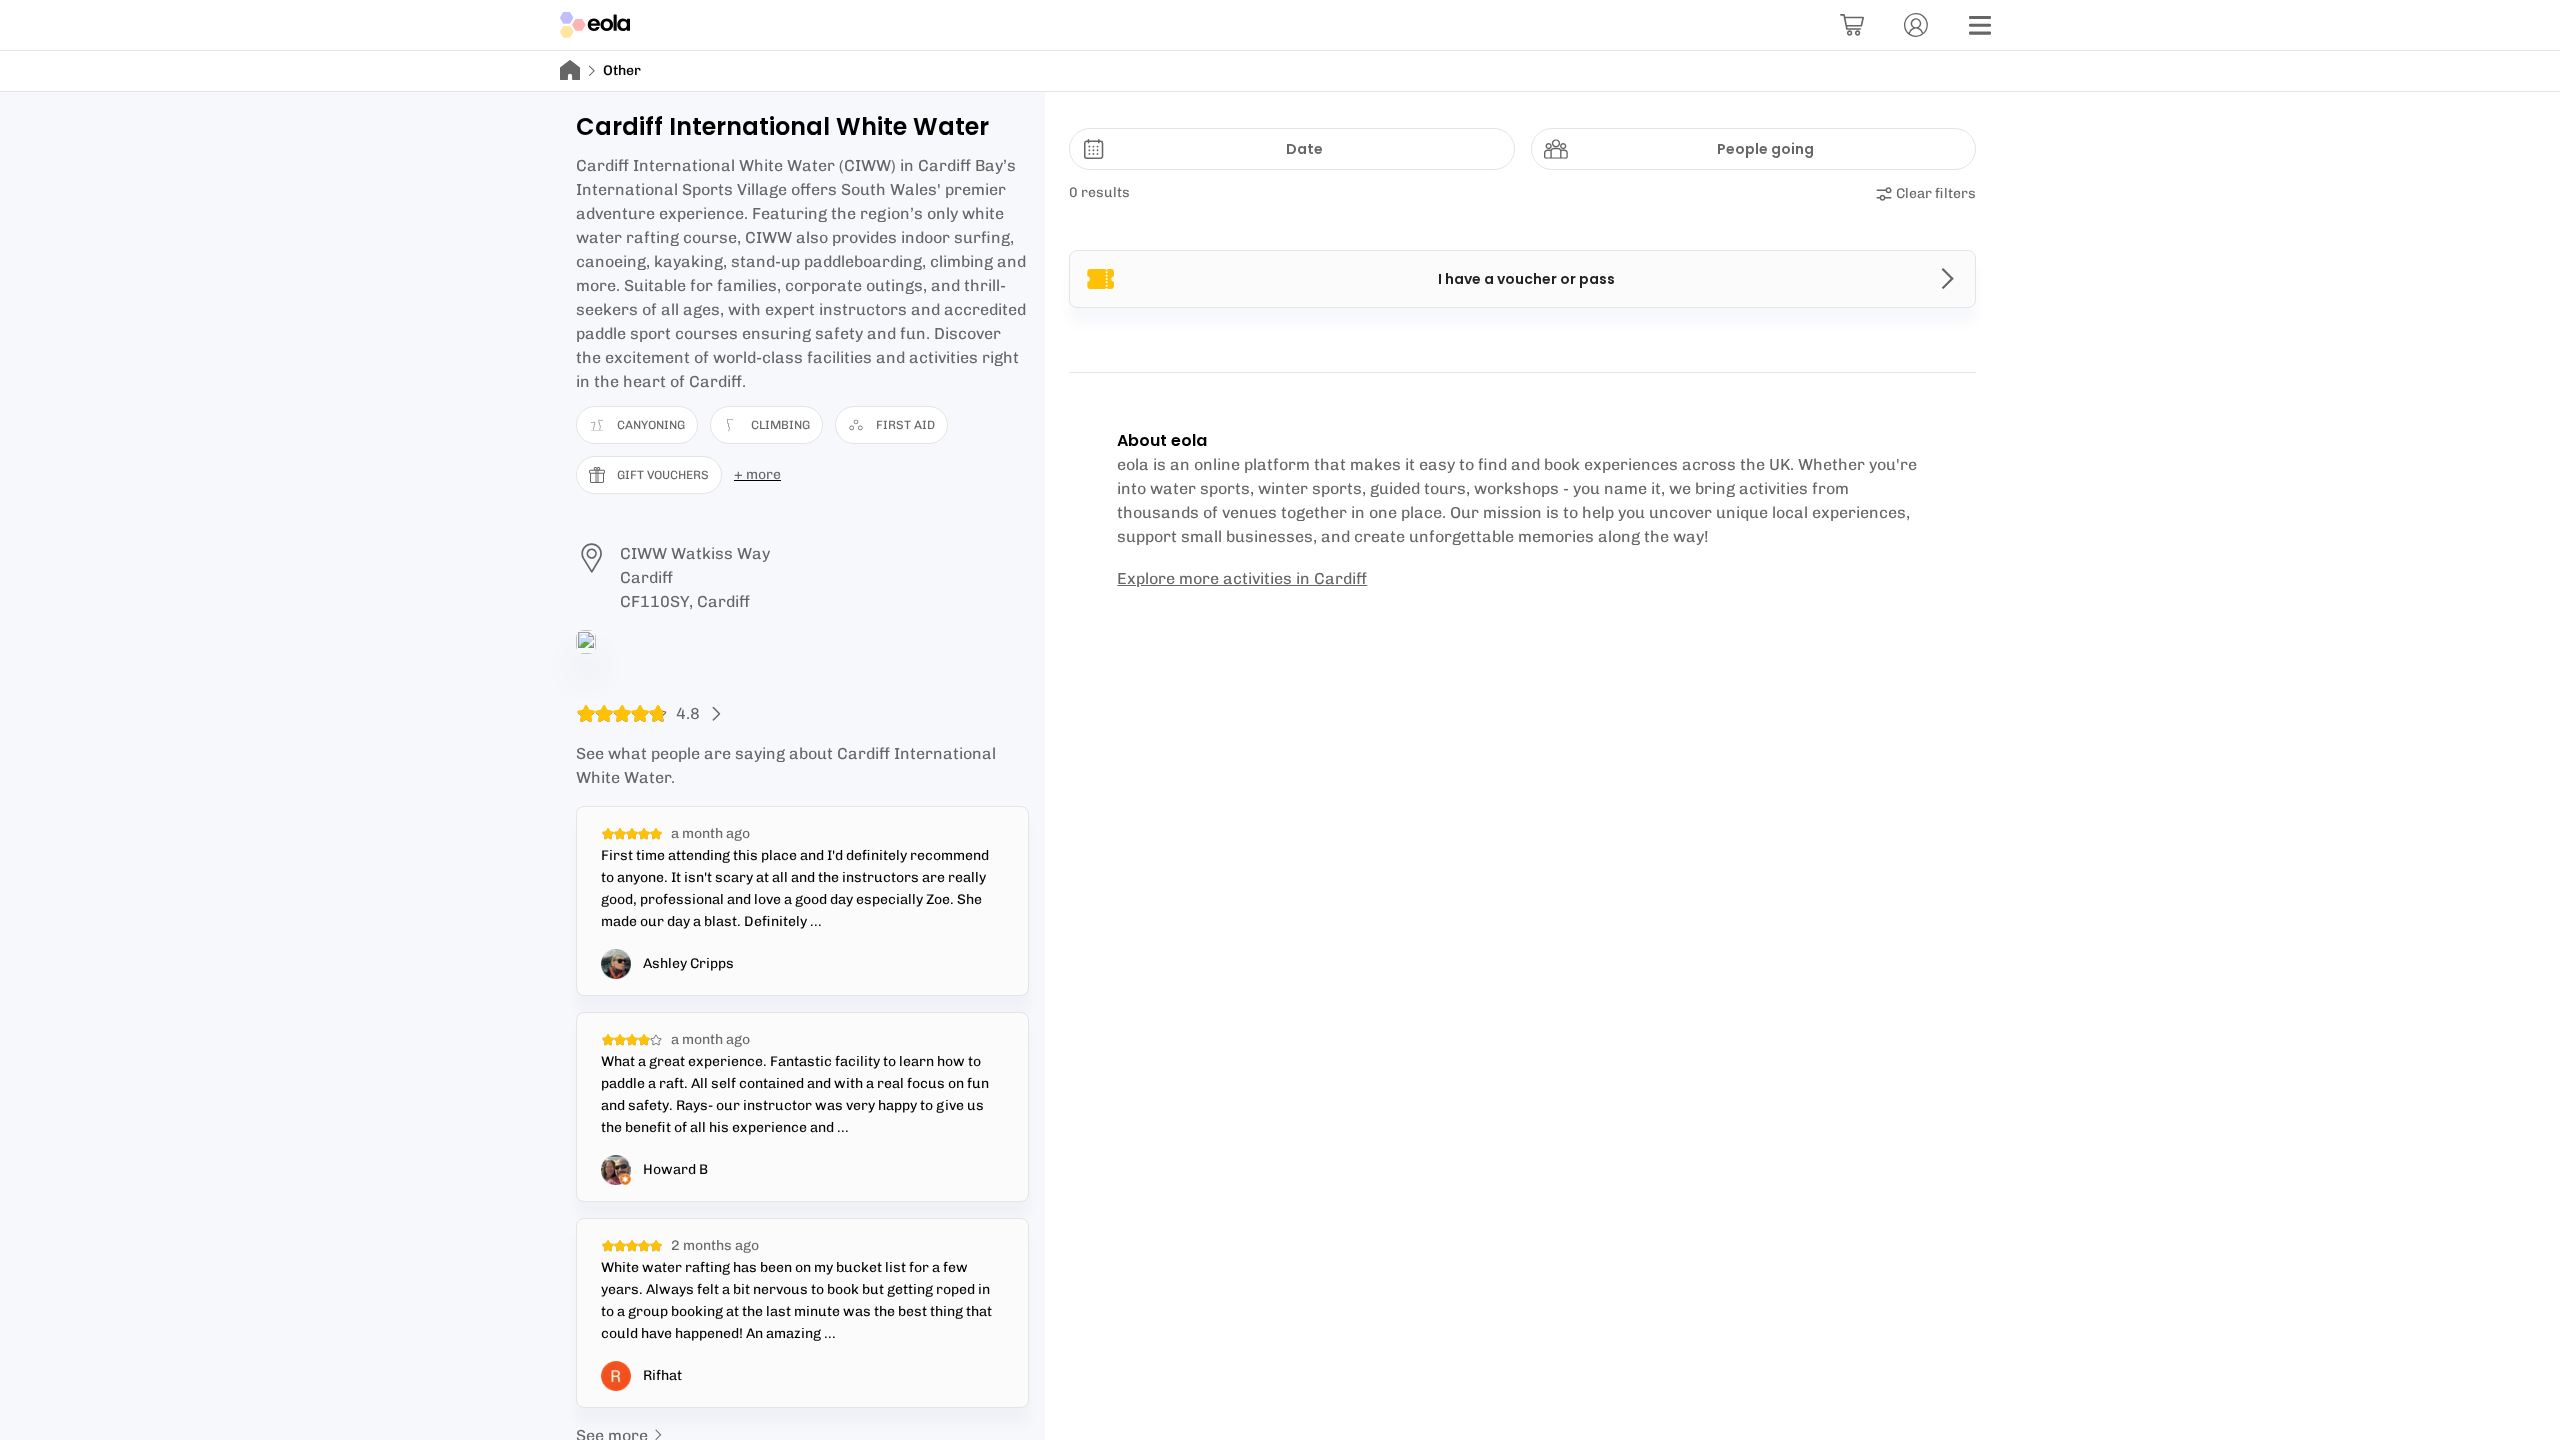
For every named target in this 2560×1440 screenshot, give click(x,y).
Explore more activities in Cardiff (1242, 578)
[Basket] (1852, 25)
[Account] (1916, 25)
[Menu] (1980, 25)
